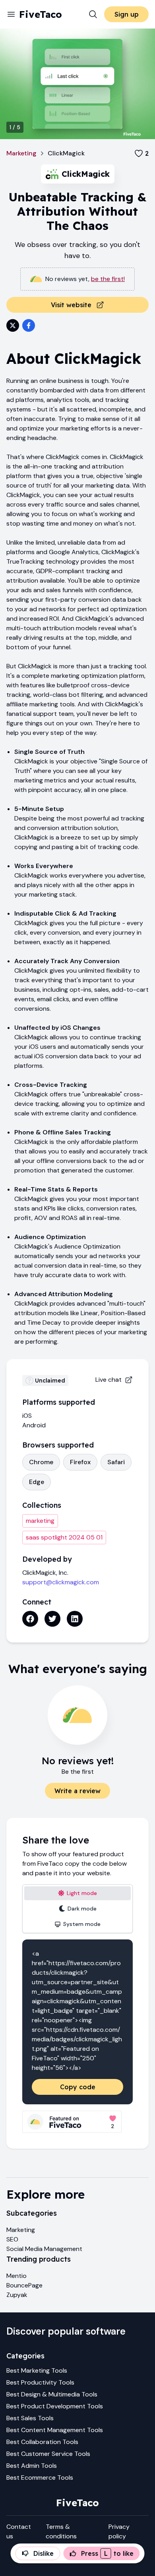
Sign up (127, 14)
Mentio (16, 2276)
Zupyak (17, 2295)
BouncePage (24, 2285)
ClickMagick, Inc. (45, 1573)
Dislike (44, 2553)
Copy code (78, 2087)
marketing (40, 1521)
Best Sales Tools (30, 2418)
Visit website (71, 305)
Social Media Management (44, 2249)
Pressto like (107, 2553)
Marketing (21, 153)
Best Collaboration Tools (42, 2442)
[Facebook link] (30, 1619)
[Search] (93, 14)
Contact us (19, 2531)
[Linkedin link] (75, 1619)
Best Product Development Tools (55, 2406)
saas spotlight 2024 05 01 (64, 1537)
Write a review (77, 1791)
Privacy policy (119, 2531)
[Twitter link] (52, 1619)
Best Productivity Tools (40, 2382)
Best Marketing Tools (37, 2370)
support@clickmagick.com (61, 1582)
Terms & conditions (61, 2531)
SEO (12, 2239)
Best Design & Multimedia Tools (52, 2394)
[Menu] (11, 14)
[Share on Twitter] (13, 325)
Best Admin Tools (32, 2466)
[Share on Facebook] (29, 325)
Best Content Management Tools (55, 2430)
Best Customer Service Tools (48, 2454)
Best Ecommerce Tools (40, 2478)
